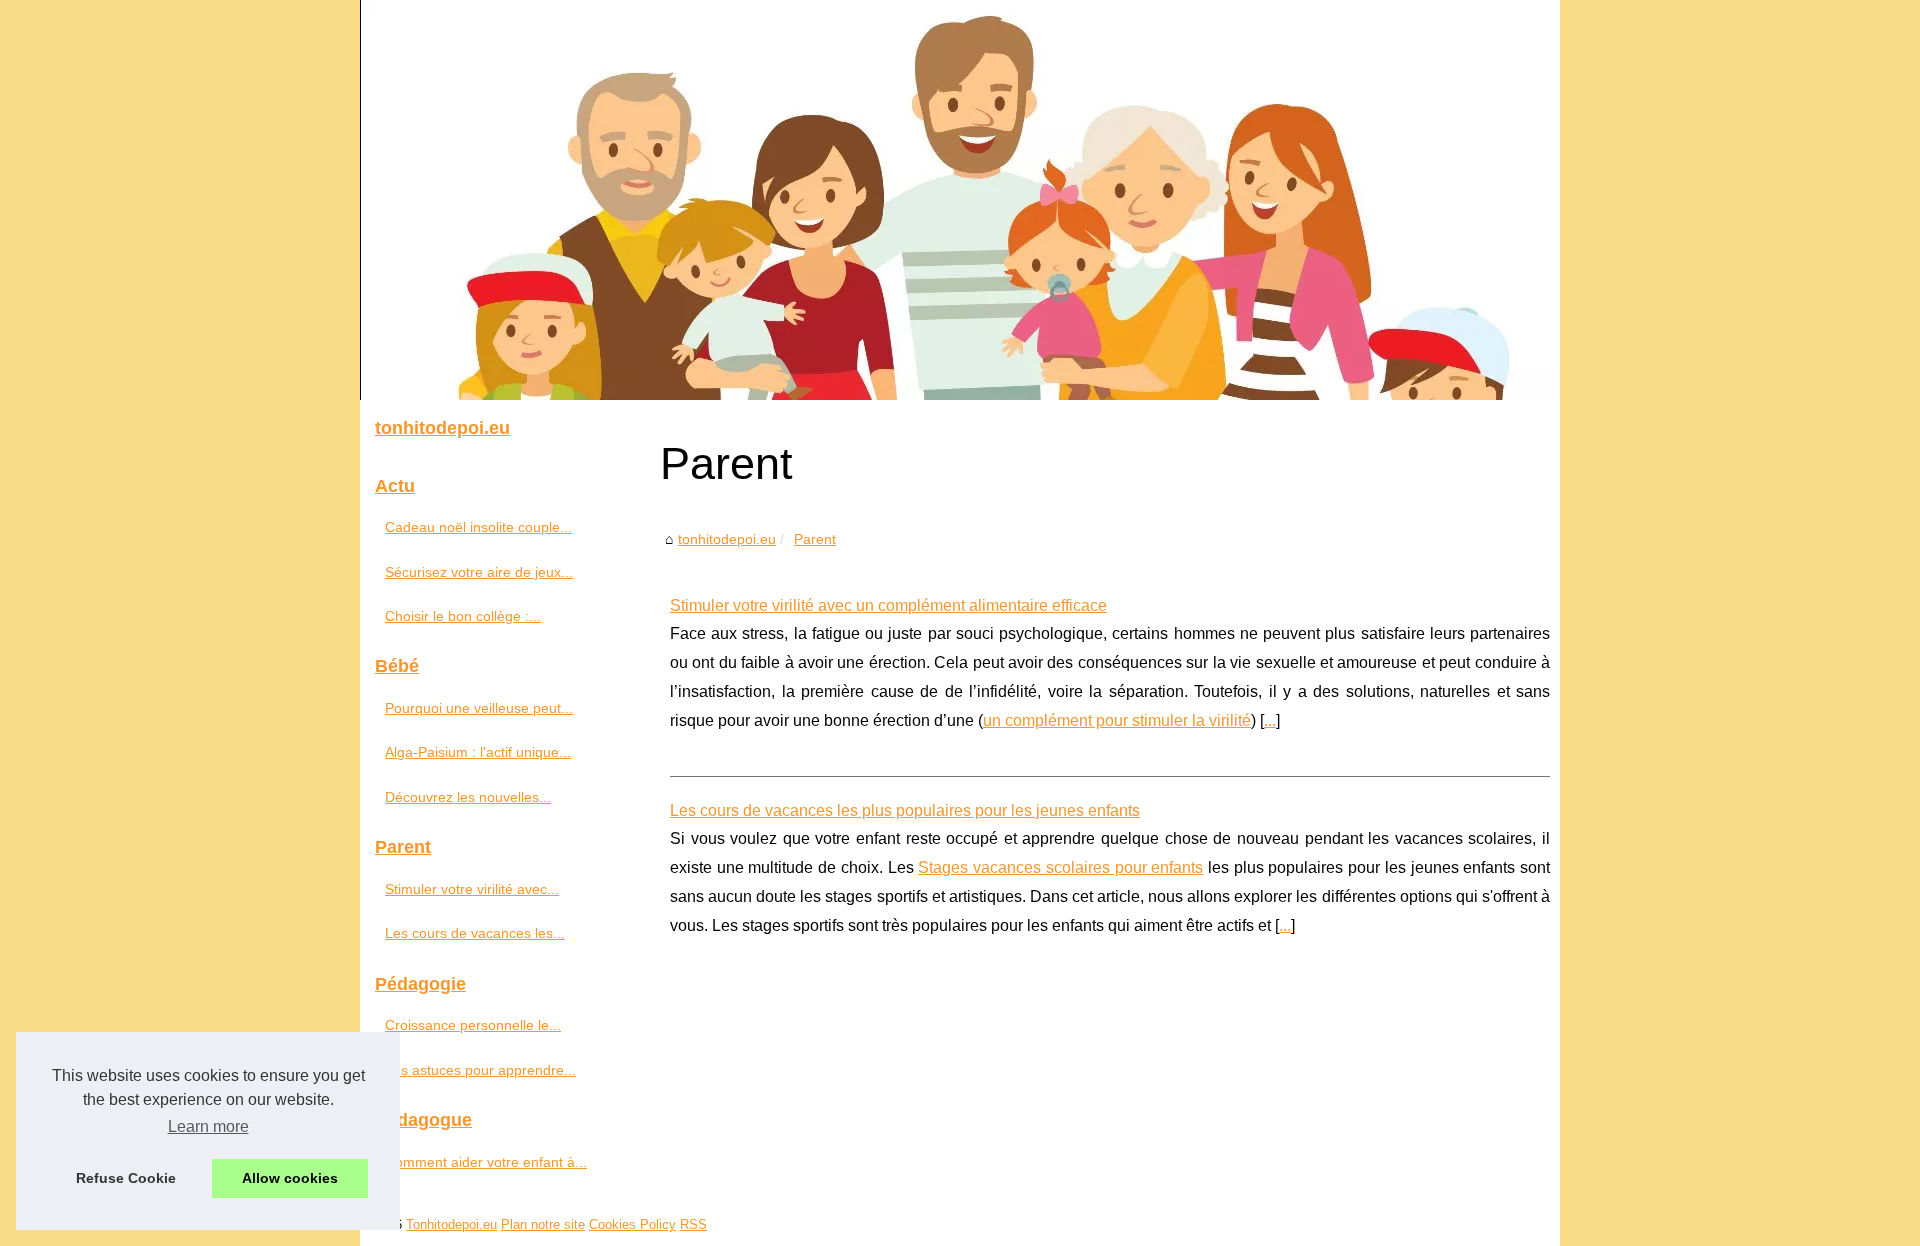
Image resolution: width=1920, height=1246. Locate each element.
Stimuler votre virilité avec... (472, 889)
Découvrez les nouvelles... (468, 797)
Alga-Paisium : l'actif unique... (478, 752)
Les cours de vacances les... (475, 933)
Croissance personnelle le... (473, 1025)
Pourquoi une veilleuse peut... (479, 708)
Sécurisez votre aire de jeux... (479, 572)
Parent (815, 539)
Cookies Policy (632, 1224)
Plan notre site (543, 1224)
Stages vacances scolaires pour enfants (1060, 867)
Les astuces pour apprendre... (480, 1070)
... (1270, 720)
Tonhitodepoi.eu (451, 1224)
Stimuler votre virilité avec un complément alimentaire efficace (888, 605)
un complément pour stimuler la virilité (1117, 720)
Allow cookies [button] (290, 1178)
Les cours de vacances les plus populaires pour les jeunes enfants (905, 810)
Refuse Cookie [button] (126, 1178)
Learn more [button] (208, 1126)
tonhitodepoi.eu (727, 539)
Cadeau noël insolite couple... (478, 527)
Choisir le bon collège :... (463, 616)
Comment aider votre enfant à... (486, 1162)
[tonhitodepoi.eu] (960, 200)
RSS (693, 1224)
